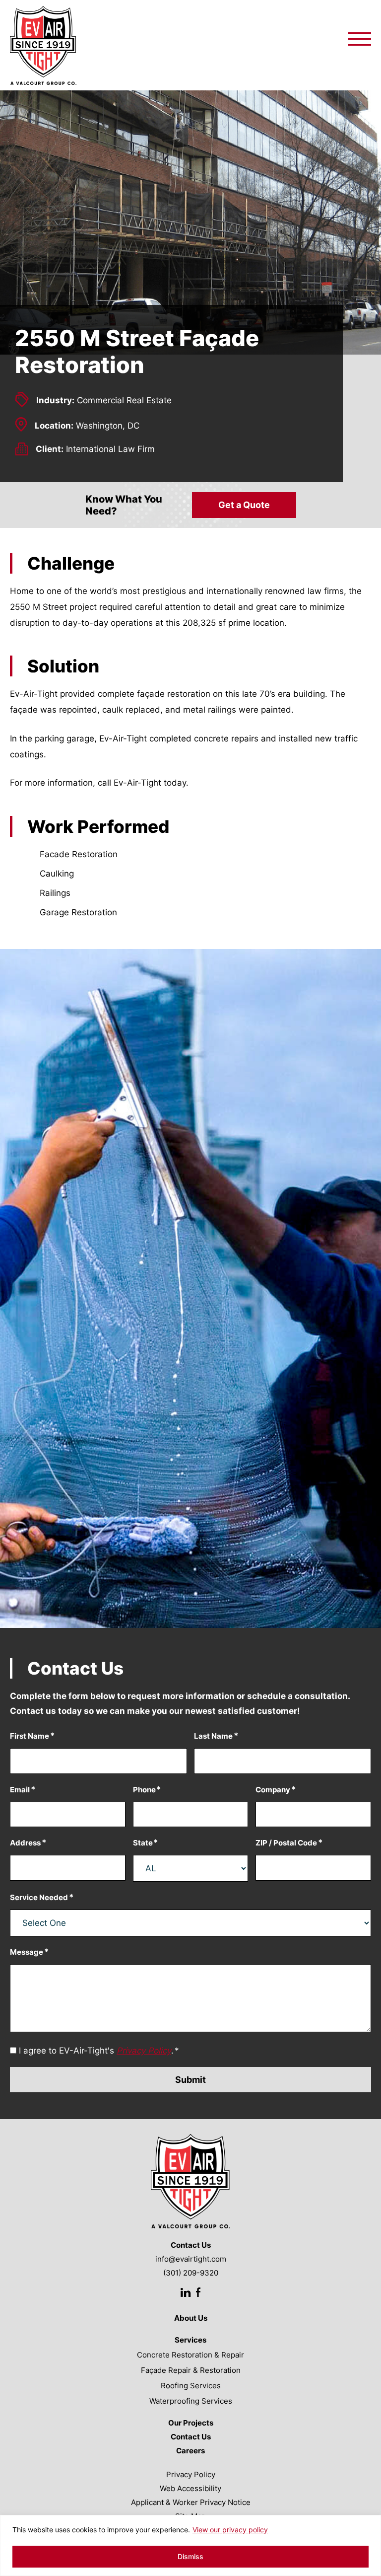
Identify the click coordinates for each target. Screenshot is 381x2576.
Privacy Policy (191, 2474)
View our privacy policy (230, 2530)
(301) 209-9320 (191, 2273)
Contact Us (191, 2437)
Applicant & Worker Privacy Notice (191, 2502)
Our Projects (191, 2423)
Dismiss (190, 2556)
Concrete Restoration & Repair (190, 2355)
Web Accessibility (190, 2488)
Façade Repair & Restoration (191, 2370)
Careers (190, 2451)
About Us (191, 2318)
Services (190, 2340)
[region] (190, 2545)
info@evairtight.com (191, 2259)
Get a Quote (244, 505)
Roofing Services (191, 2386)
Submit (190, 2080)
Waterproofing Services (191, 2401)
